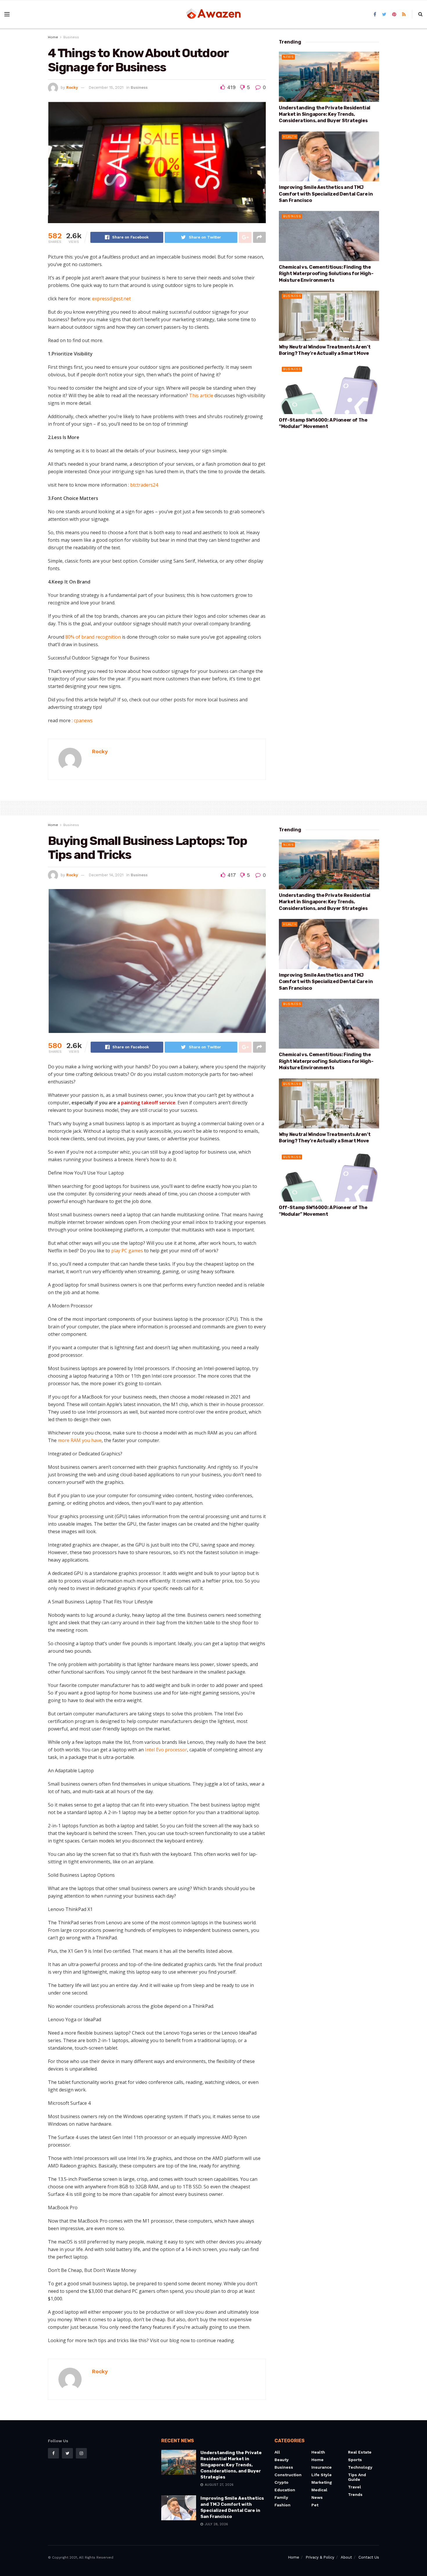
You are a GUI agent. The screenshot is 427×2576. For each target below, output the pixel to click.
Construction (288, 2475)
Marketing (322, 2482)
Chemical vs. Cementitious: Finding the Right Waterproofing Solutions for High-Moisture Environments (326, 274)
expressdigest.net (111, 299)
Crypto (281, 2482)
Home (53, 37)
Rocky (72, 87)
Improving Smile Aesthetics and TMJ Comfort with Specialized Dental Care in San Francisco (326, 194)
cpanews (83, 720)
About (346, 2557)
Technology (360, 2467)
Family (281, 2497)
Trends (355, 2494)
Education (285, 2490)
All (277, 2452)
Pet (315, 2505)
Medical (319, 2490)
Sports (355, 2460)
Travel (355, 2487)
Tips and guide (357, 2477)
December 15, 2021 (106, 87)
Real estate (360, 2452)
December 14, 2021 (106, 875)
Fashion (282, 2505)
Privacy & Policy (320, 2557)
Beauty (282, 2460)
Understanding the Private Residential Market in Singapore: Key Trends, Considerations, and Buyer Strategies (325, 114)
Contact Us (369, 2557)
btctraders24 (144, 485)
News (288, 57)
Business (71, 37)
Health (290, 137)
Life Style (322, 2475)
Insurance (322, 2467)
